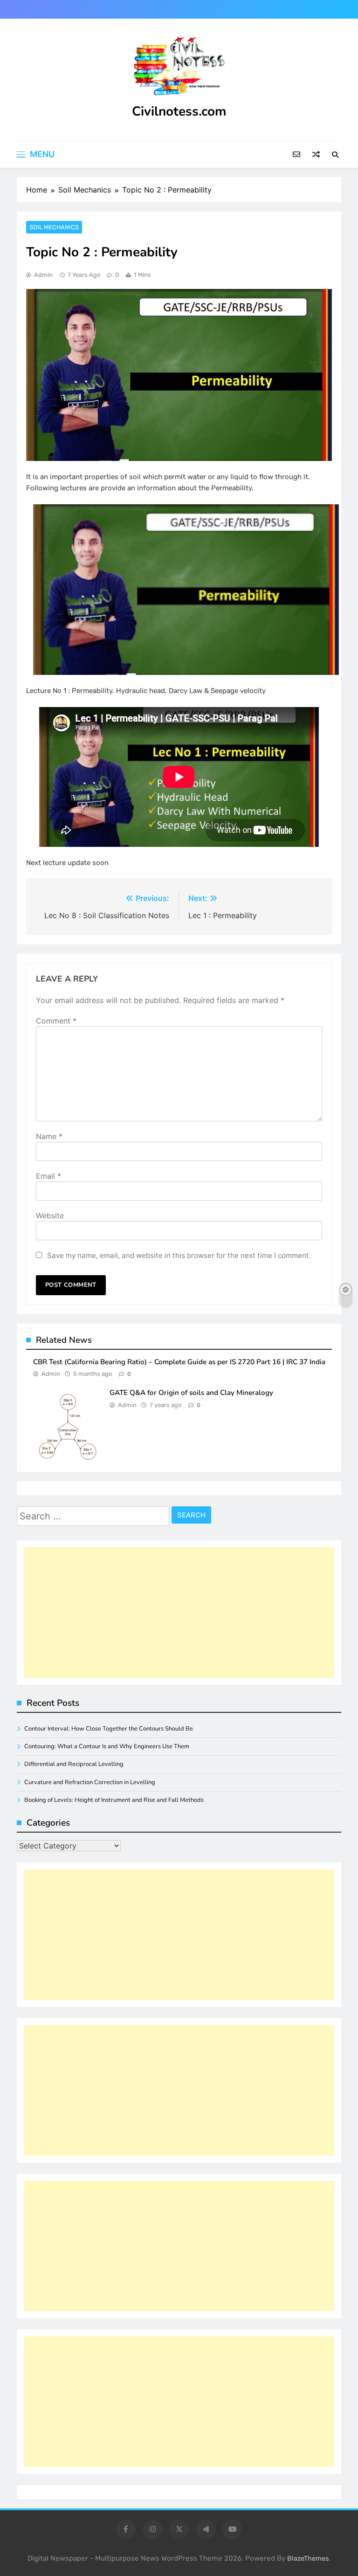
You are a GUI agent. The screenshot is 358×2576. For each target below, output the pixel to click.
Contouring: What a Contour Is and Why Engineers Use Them (107, 1746)
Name (49, 1136)
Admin (43, 275)
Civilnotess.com (179, 111)
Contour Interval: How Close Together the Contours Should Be (109, 1729)
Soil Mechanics (54, 227)
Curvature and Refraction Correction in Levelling (90, 1782)
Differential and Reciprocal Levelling (74, 1764)
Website (50, 1216)
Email (48, 1176)
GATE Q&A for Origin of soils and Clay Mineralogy (191, 1393)
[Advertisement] (179, 1613)
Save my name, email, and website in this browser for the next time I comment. (179, 1255)
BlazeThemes (308, 2559)
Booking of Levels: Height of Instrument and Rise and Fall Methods (114, 1800)
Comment (56, 1021)
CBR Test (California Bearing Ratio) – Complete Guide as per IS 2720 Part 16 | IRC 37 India (179, 1362)
